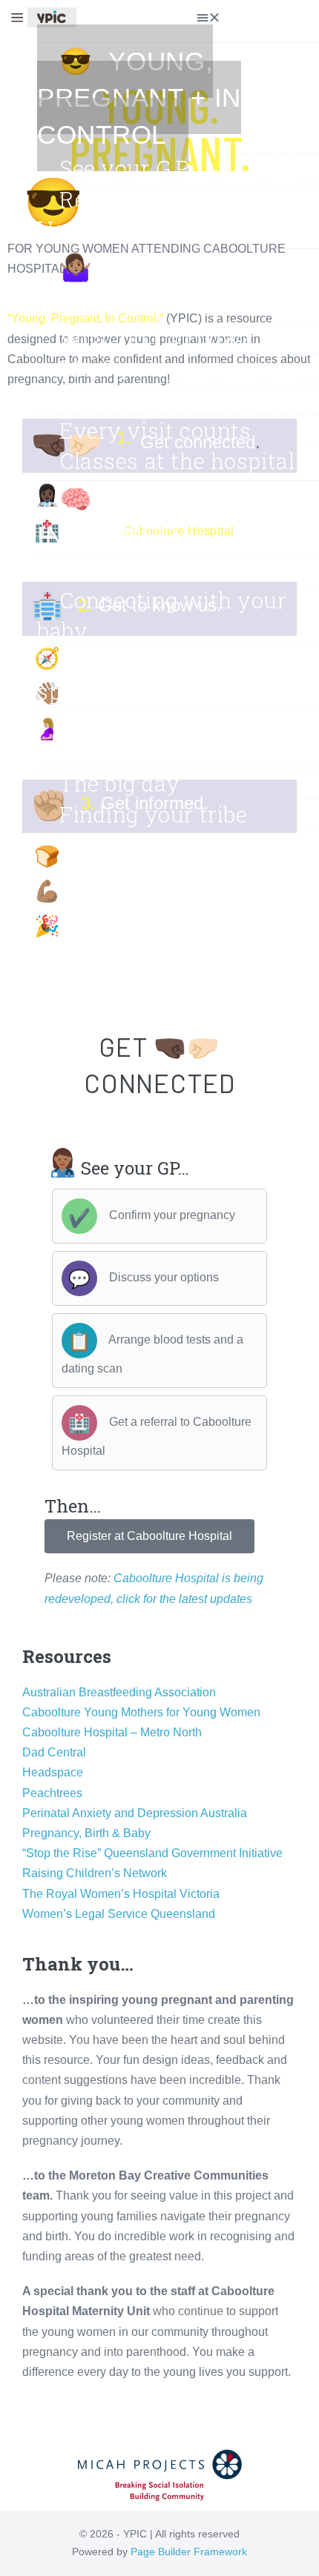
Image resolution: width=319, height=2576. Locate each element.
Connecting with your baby (162, 615)
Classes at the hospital (177, 461)
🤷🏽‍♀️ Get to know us (166, 285)
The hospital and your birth (163, 738)
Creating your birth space (148, 676)
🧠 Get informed (108, 517)
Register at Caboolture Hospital (164, 215)
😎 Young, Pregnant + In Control (139, 98)
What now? (118, 845)
